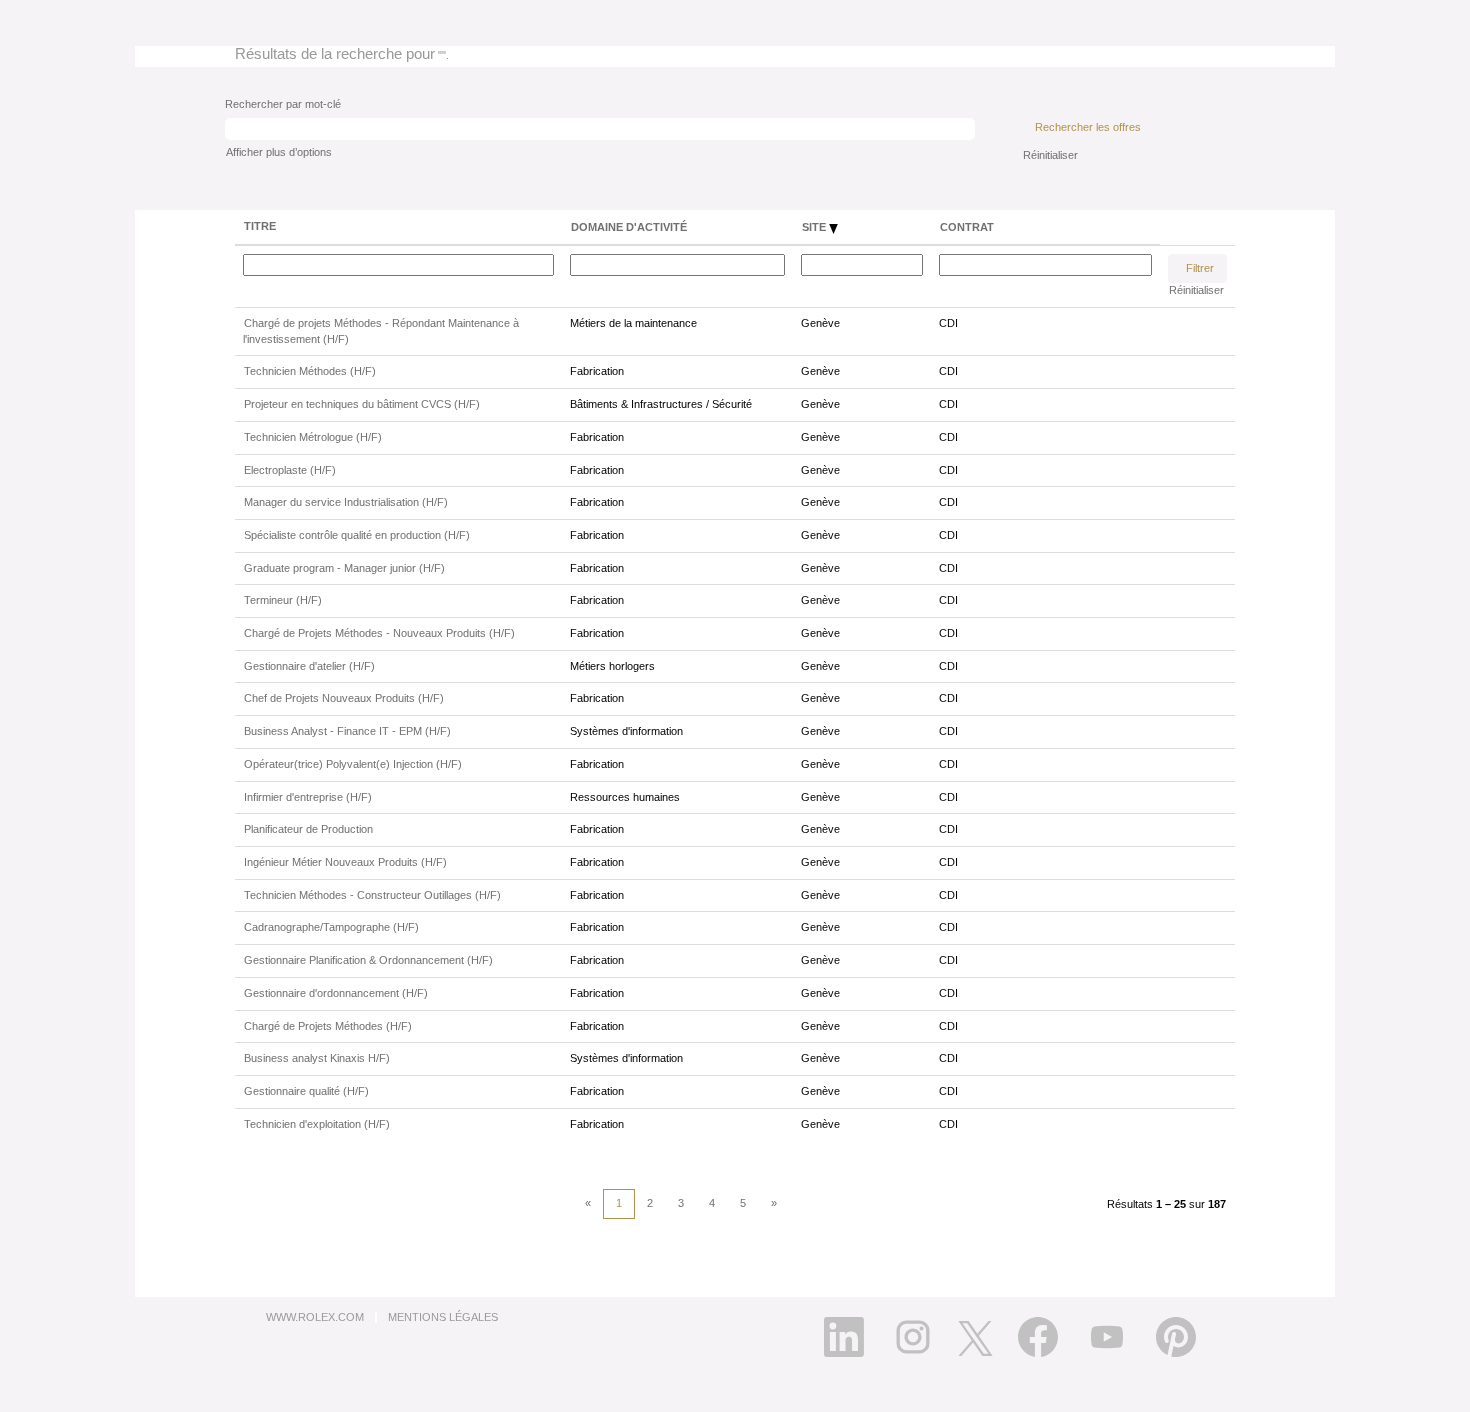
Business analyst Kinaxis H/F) (317, 1058)
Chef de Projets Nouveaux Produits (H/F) (344, 698)
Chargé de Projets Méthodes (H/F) (328, 1026)
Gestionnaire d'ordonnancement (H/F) (336, 993)
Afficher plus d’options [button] (279, 152)
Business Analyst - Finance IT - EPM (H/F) (347, 731)
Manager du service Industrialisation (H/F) (346, 502)
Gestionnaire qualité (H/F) (306, 1091)
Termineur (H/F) (283, 600)
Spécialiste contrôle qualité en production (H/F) (357, 535)
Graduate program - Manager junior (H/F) (344, 568)
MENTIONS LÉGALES (443, 1317)
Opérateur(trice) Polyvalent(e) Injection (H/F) (353, 764)
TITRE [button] (260, 226)
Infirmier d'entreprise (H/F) (308, 797)
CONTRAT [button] (967, 227)
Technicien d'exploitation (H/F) (317, 1124)
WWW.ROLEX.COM (315, 1317)
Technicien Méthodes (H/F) (310, 371)
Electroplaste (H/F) (290, 470)
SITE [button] (815, 227)
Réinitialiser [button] (1050, 155)
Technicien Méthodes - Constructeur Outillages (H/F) (372, 895)
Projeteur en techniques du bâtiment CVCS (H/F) (362, 404)
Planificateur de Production (308, 829)
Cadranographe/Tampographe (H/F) (331, 927)
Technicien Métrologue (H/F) (313, 437)
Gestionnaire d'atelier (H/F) (309, 666)
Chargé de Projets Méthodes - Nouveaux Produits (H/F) (379, 633)
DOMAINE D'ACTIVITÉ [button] (629, 227)
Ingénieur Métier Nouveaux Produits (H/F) (345, 862)
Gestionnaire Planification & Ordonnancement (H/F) (368, 960)
